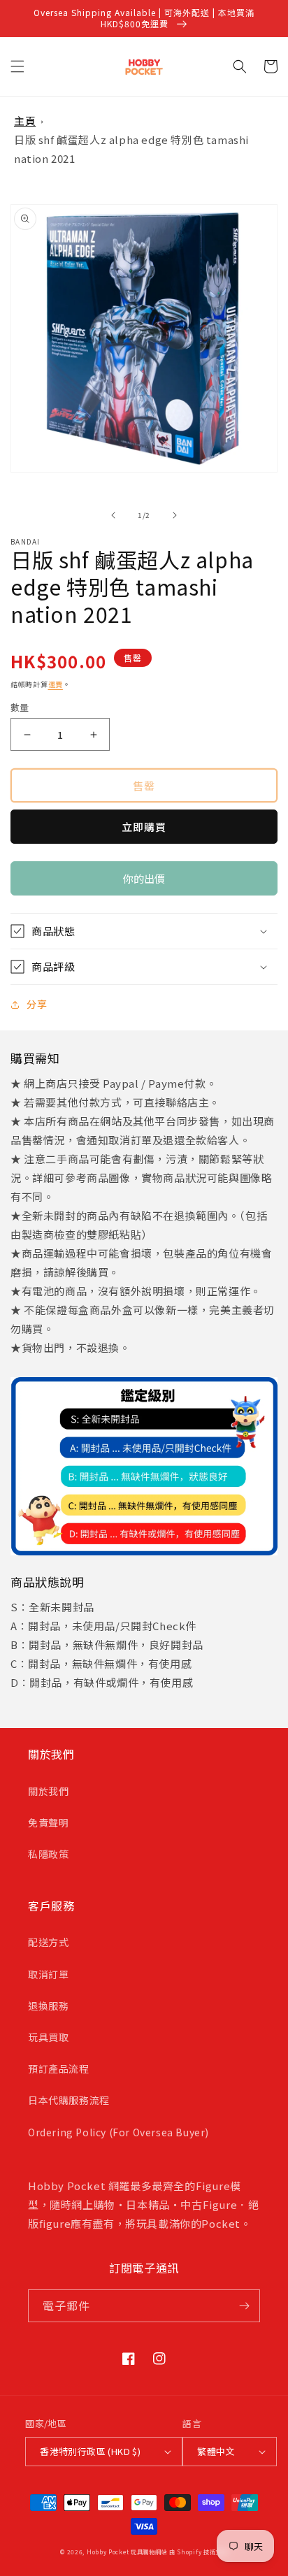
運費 (56, 684)
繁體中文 (216, 2451)
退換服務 (48, 2006)
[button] (17, 66)
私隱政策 (48, 1854)
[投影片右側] (175, 515)
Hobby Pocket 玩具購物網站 (127, 2552)
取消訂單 (48, 1974)
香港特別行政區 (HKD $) (90, 2451)
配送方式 (48, 1942)
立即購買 (144, 827)
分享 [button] (37, 1004)
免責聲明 (48, 1822)
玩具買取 (48, 2037)
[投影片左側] (113, 515)
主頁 (25, 121)
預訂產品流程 (59, 2068)
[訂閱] (244, 2306)
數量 (20, 707)
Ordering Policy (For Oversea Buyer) (118, 2132)
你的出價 (144, 883)
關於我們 (48, 1791)
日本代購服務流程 (69, 2100)
